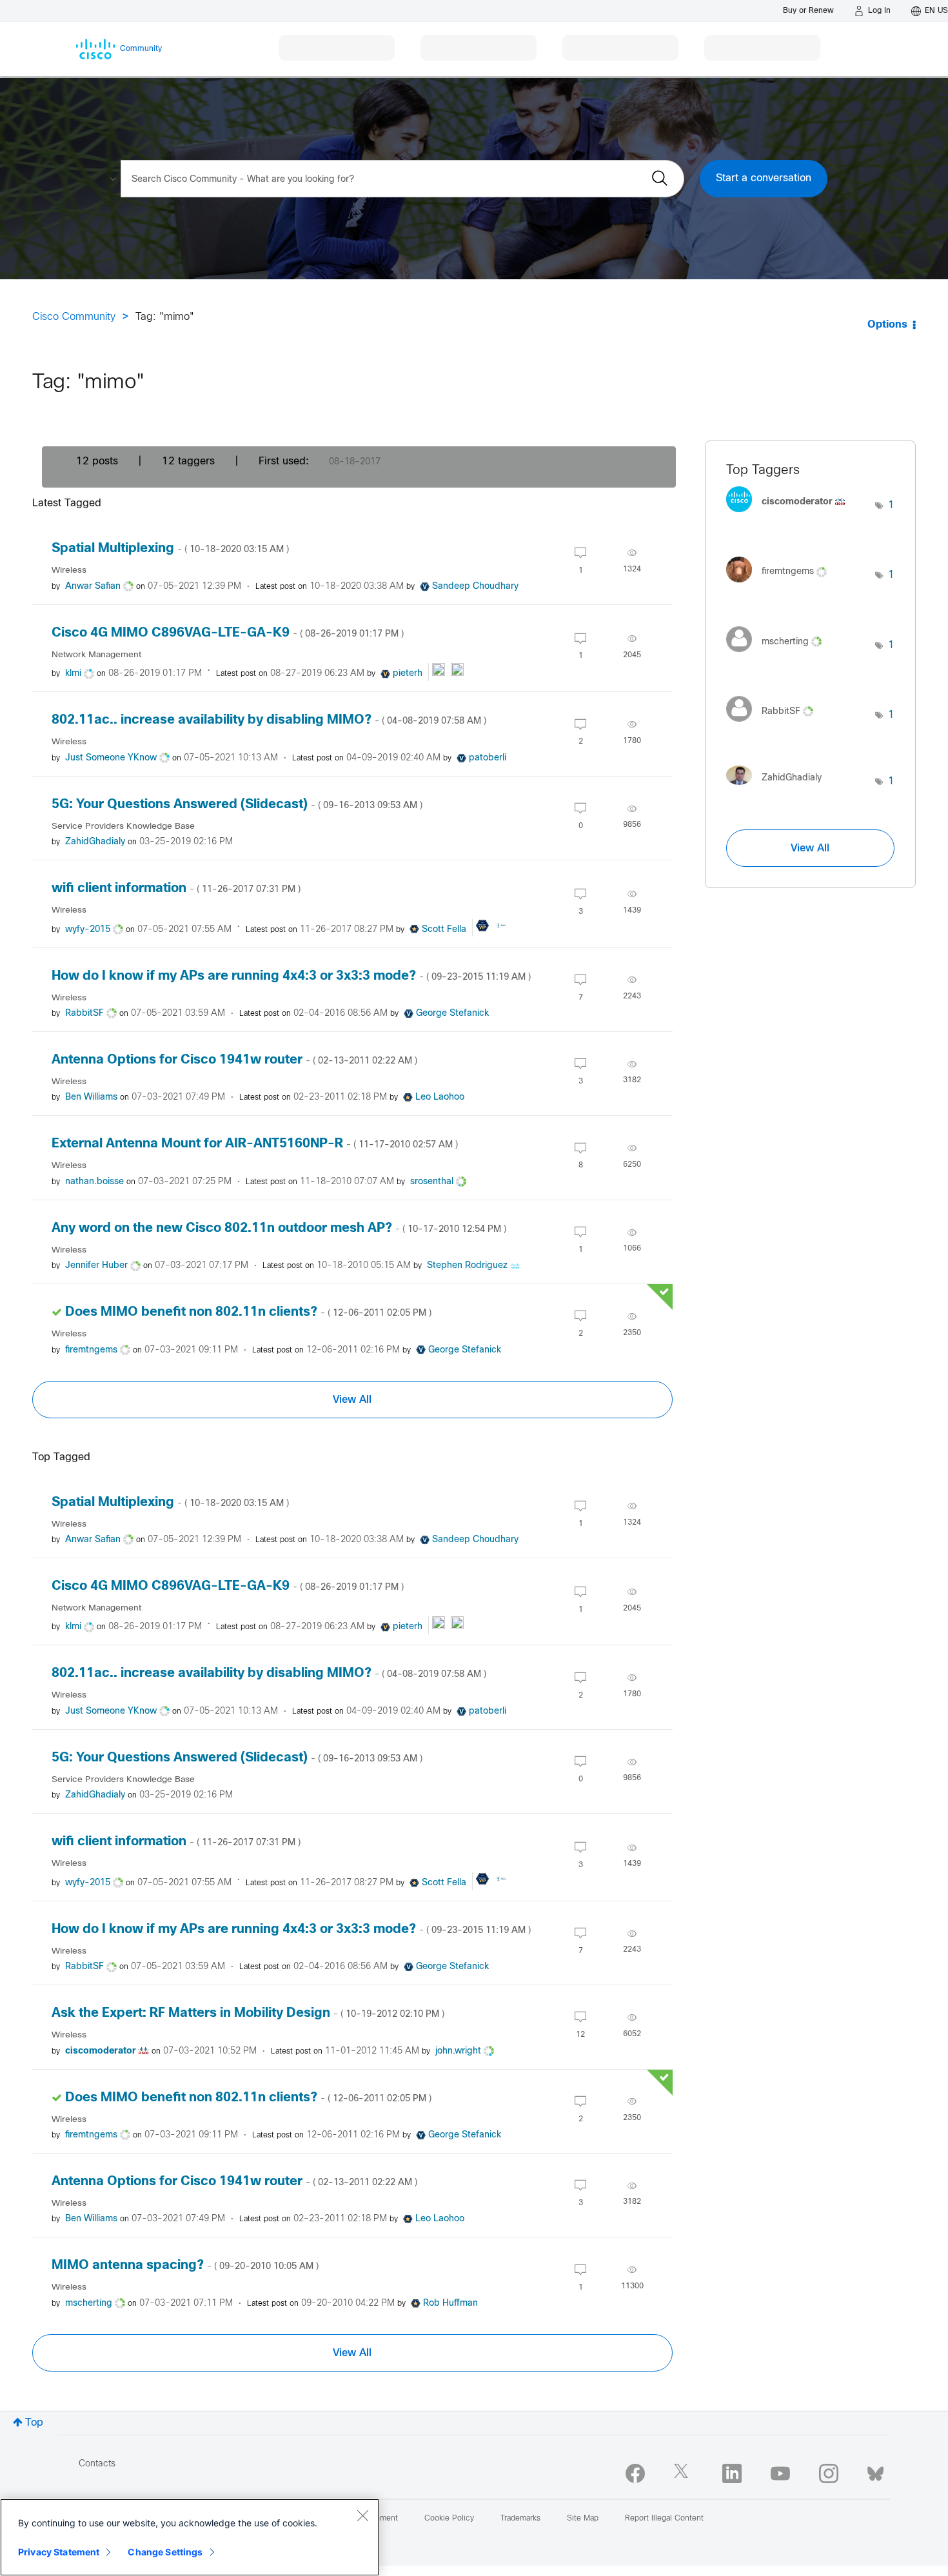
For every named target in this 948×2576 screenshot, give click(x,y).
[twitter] (684, 2473)
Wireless (69, 570)
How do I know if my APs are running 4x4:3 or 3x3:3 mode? (291, 976)
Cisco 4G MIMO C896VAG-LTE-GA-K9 (228, 633)
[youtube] (780, 2473)
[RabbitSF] (775, 725)
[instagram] (829, 2473)
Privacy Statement (59, 2552)
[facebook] (635, 2473)
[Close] (362, 2515)
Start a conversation (764, 178)
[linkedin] (732, 2473)
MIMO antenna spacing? (185, 2265)
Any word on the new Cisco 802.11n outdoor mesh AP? (279, 1228)
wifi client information (176, 888)
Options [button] (887, 325)
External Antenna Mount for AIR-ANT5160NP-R (255, 1144)
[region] (190, 2537)
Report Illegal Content (664, 2519)
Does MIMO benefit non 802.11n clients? (248, 1312)
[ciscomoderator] (791, 516)
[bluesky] (875, 2471)
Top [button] (34, 2423)
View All (352, 1400)
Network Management (96, 655)
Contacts (97, 2464)
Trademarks (520, 2519)
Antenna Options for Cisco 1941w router (234, 1060)
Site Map (583, 2519)
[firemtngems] (781, 585)
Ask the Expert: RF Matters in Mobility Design (248, 2013)
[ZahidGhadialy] (779, 788)
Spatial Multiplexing (170, 549)
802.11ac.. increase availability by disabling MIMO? (269, 720)
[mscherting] (779, 655)
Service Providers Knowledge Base (123, 827)
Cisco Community (74, 317)
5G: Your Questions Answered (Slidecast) (237, 805)
